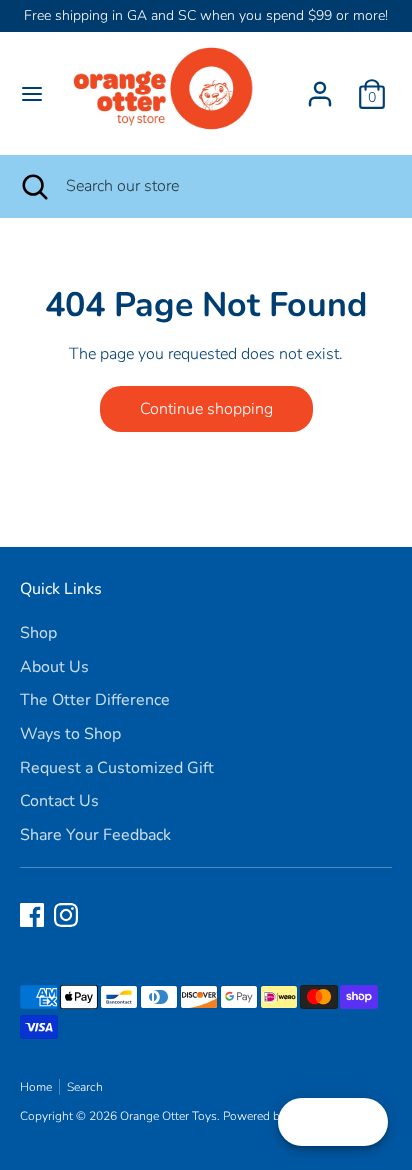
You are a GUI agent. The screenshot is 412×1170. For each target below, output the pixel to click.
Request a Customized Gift (117, 768)
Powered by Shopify (276, 1116)
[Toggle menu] (32, 94)
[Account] (320, 86)
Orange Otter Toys (168, 1116)
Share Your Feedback (95, 835)
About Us (54, 667)
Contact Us (59, 801)
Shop (38, 633)
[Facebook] (32, 915)
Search (85, 1087)
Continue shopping (206, 409)
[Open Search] (33, 186)
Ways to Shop (70, 734)
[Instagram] (66, 915)
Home (36, 1087)
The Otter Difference (95, 700)
